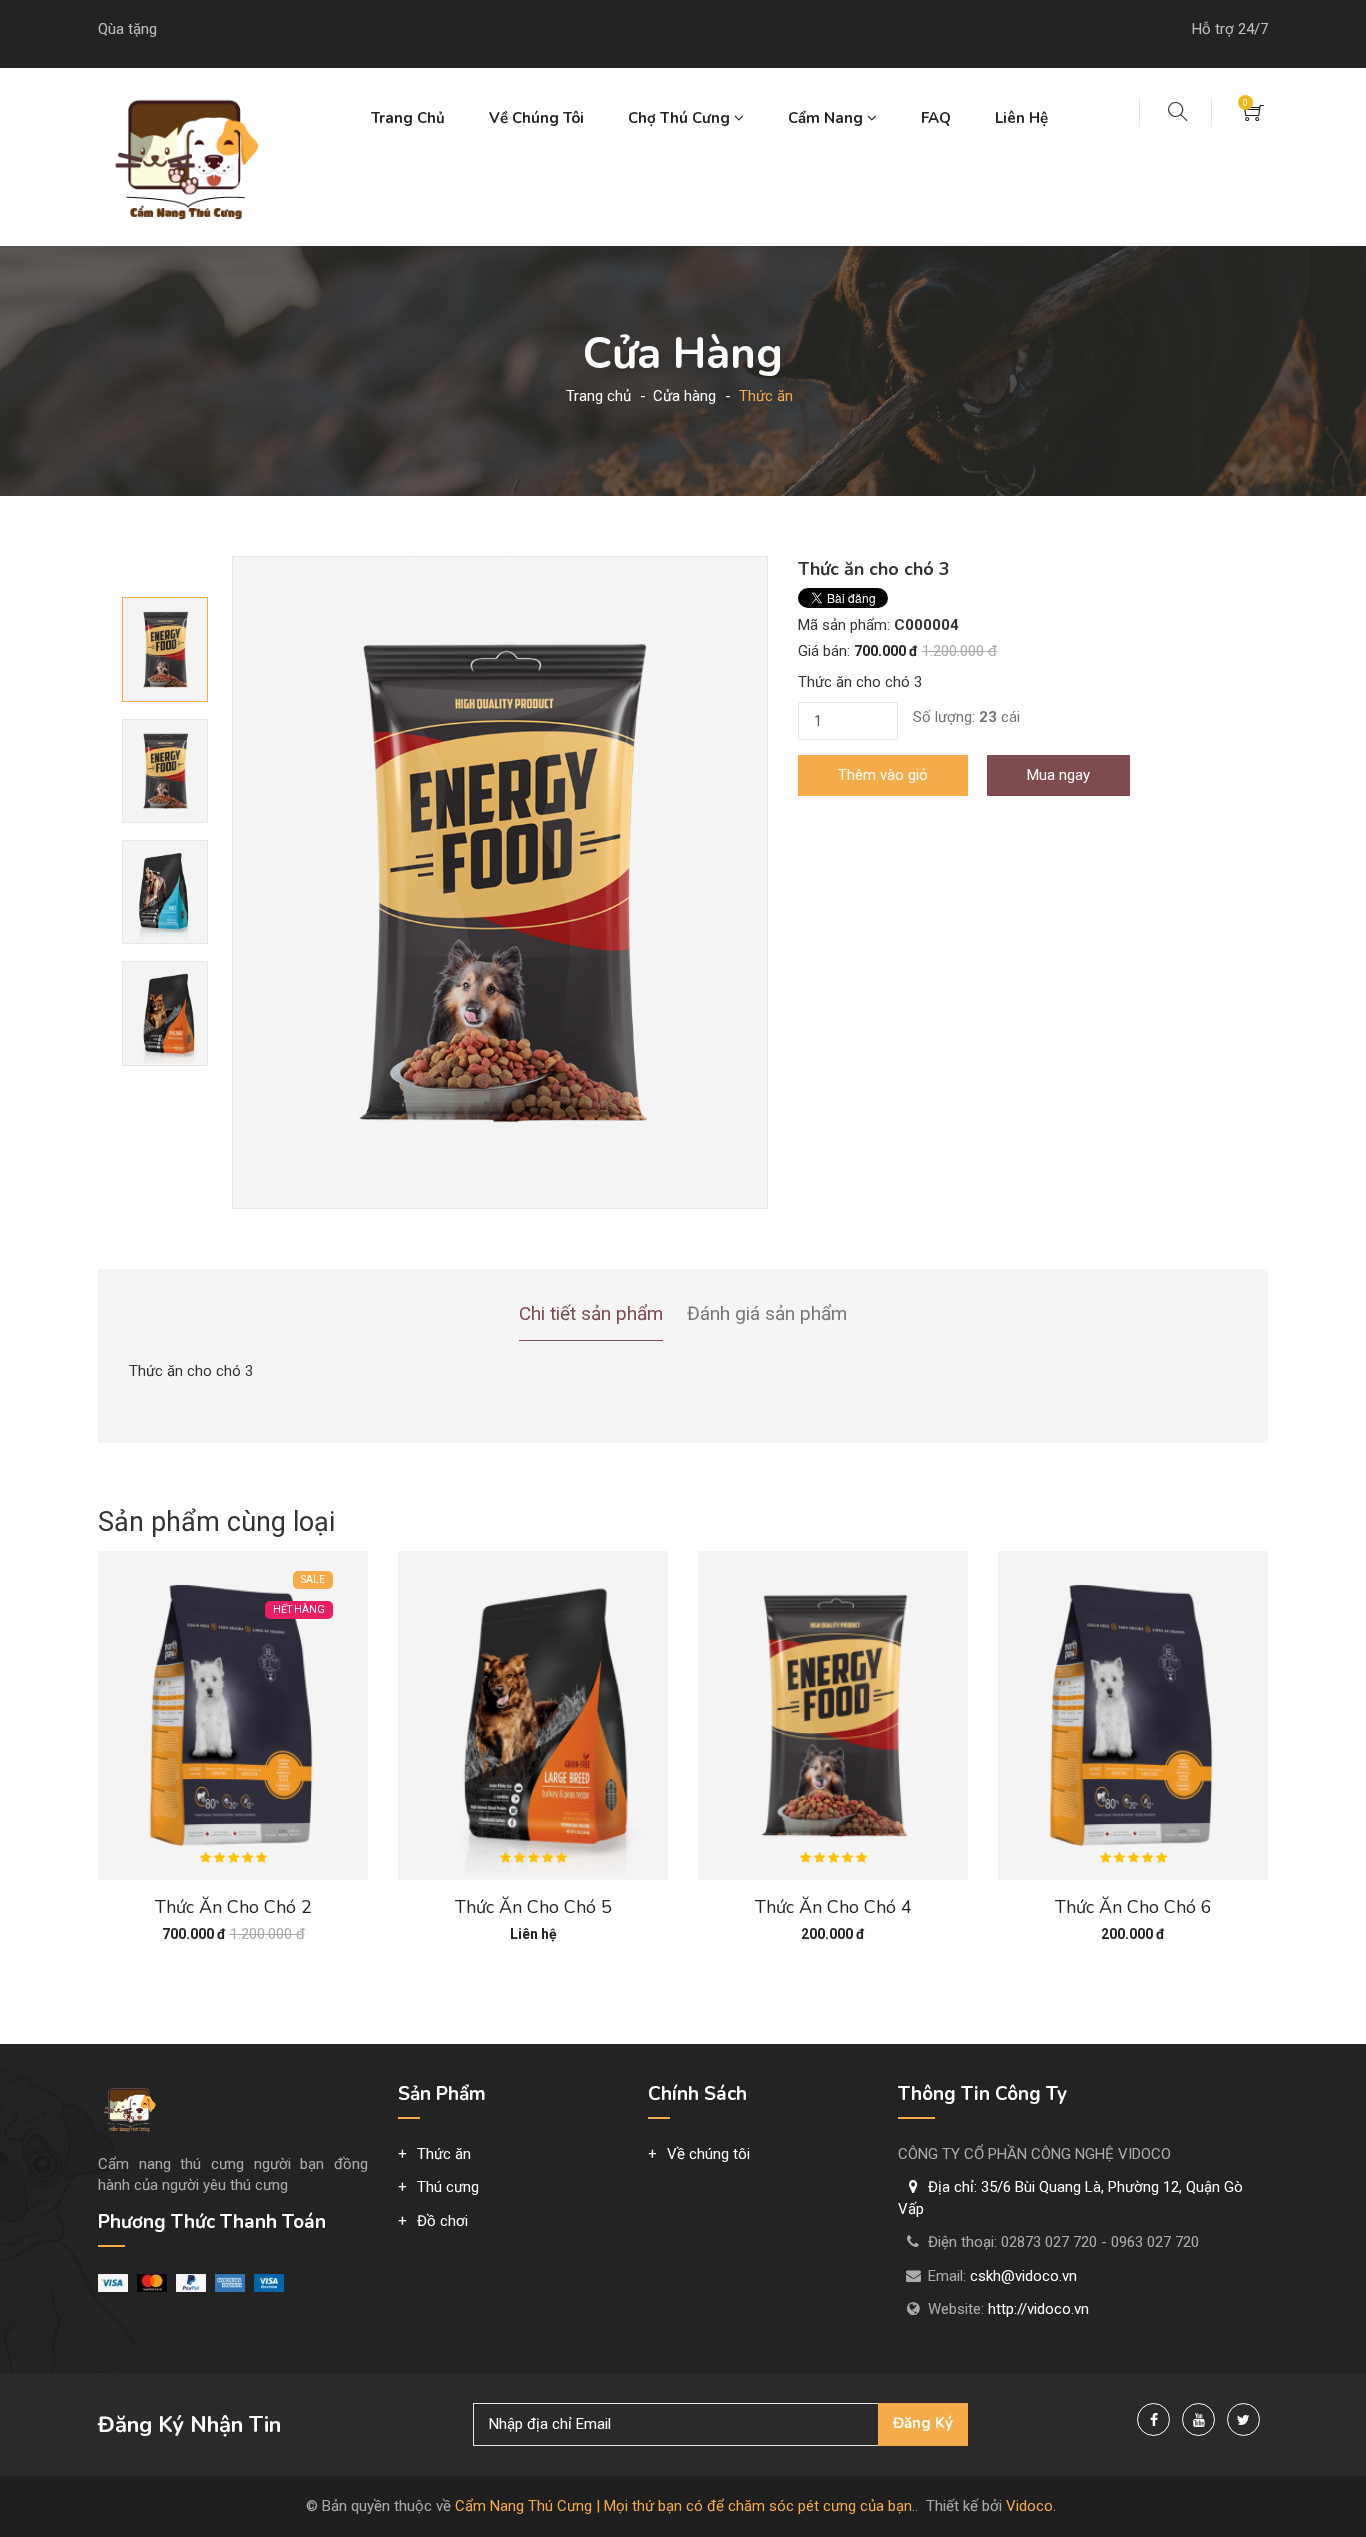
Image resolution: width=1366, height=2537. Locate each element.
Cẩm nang (827, 118)
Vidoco (1029, 2506)
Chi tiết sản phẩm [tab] (591, 1313)
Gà (797, 342)
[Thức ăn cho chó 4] (833, 1714)
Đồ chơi (654, 247)
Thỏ (800, 310)
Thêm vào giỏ (883, 775)
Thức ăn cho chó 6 (1133, 1907)
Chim (805, 279)
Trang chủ (408, 118)
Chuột (808, 247)
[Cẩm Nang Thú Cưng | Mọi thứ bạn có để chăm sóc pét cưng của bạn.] (183, 156)
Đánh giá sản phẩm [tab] (767, 1313)
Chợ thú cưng (681, 118)
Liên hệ (1021, 118)
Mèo (803, 216)
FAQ (936, 118)
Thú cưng (660, 216)
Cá (797, 373)
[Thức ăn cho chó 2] (233, 1714)
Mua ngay (1058, 775)
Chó (801, 184)
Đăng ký (923, 2423)
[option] (500, 882)
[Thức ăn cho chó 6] (1133, 1714)
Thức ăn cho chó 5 (533, 1907)
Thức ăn (655, 184)
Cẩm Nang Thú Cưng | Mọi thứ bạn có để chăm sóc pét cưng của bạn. (685, 2506)
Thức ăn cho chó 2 (233, 1907)
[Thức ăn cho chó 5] (533, 1714)
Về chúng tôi (536, 118)
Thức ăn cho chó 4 (833, 1907)
